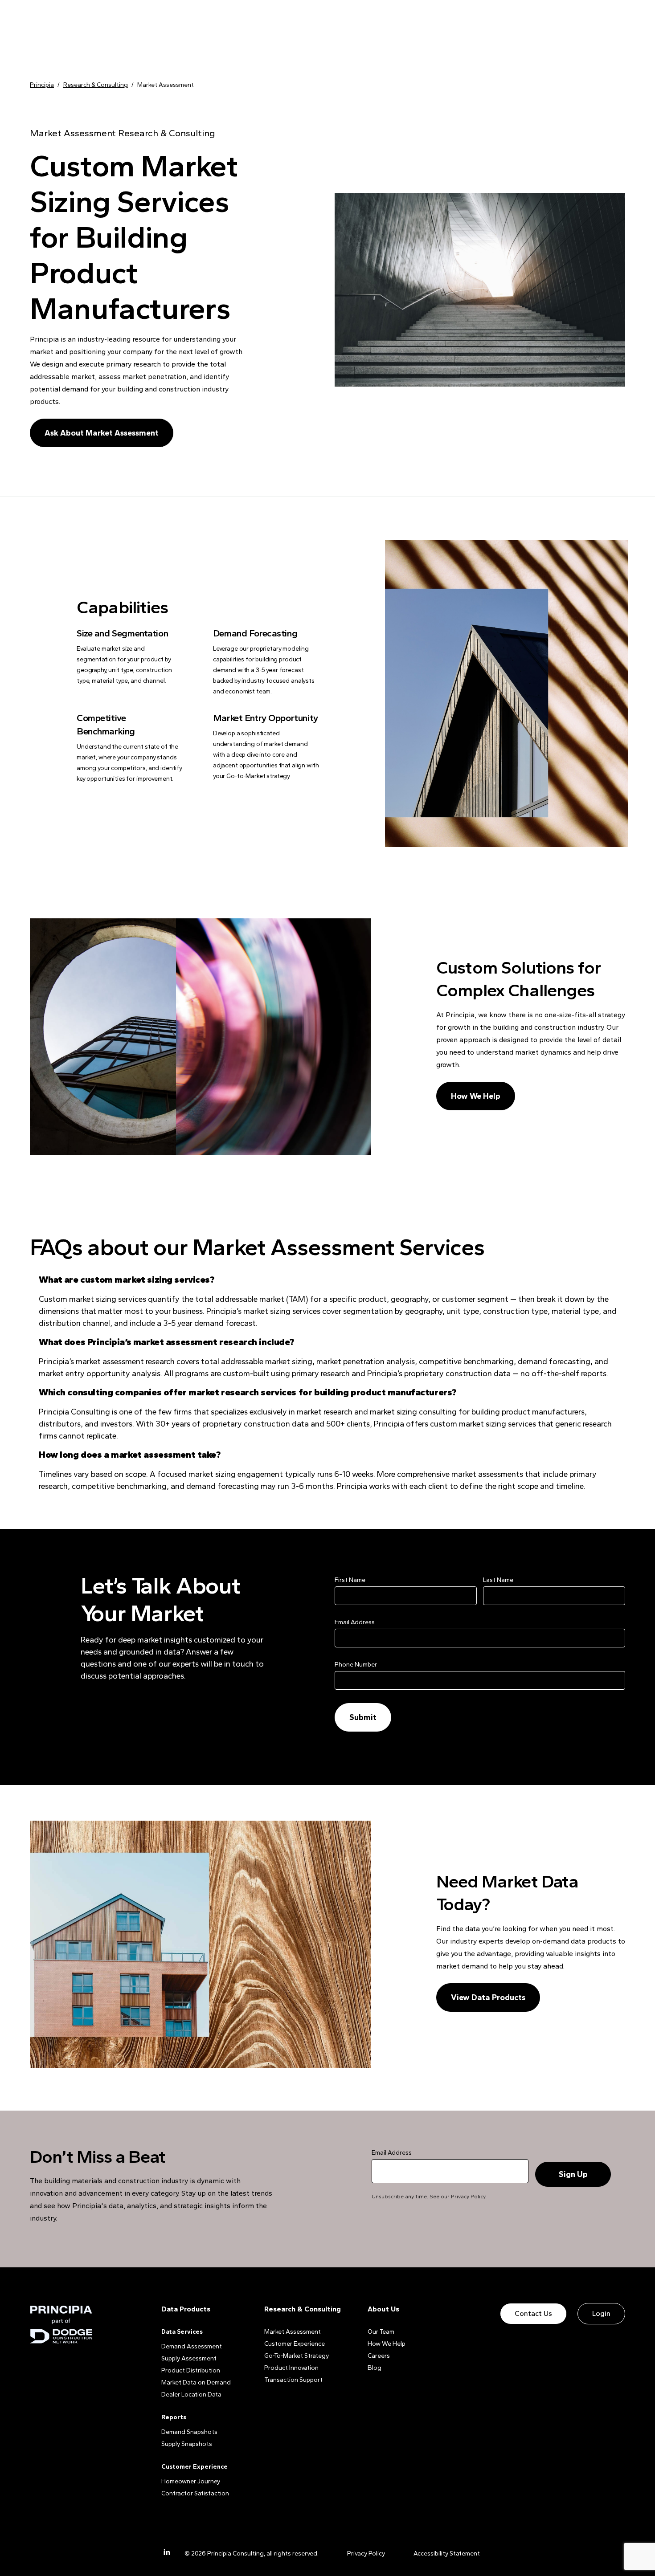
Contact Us (533, 2313)
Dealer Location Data (191, 2395)
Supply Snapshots (187, 2444)
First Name (350, 1580)
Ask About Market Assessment (102, 433)
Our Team (381, 2332)
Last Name (498, 1580)
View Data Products (488, 1997)
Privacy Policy (468, 2197)
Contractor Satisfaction (195, 2493)
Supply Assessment (189, 2358)
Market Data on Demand (196, 2382)
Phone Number (356, 1665)
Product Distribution (191, 2370)
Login (601, 2313)
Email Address (355, 1622)
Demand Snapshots (189, 2432)
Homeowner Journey (191, 2481)
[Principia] (61, 2325)
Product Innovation (291, 2368)
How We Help (476, 1096)
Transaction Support (293, 2380)
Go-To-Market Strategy (297, 2356)
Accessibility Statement (447, 2554)
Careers (379, 2356)
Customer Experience (295, 2344)
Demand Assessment (192, 2346)
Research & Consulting (303, 2309)
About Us (383, 2309)
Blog (375, 2368)
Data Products (186, 2309)
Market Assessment (293, 2332)
